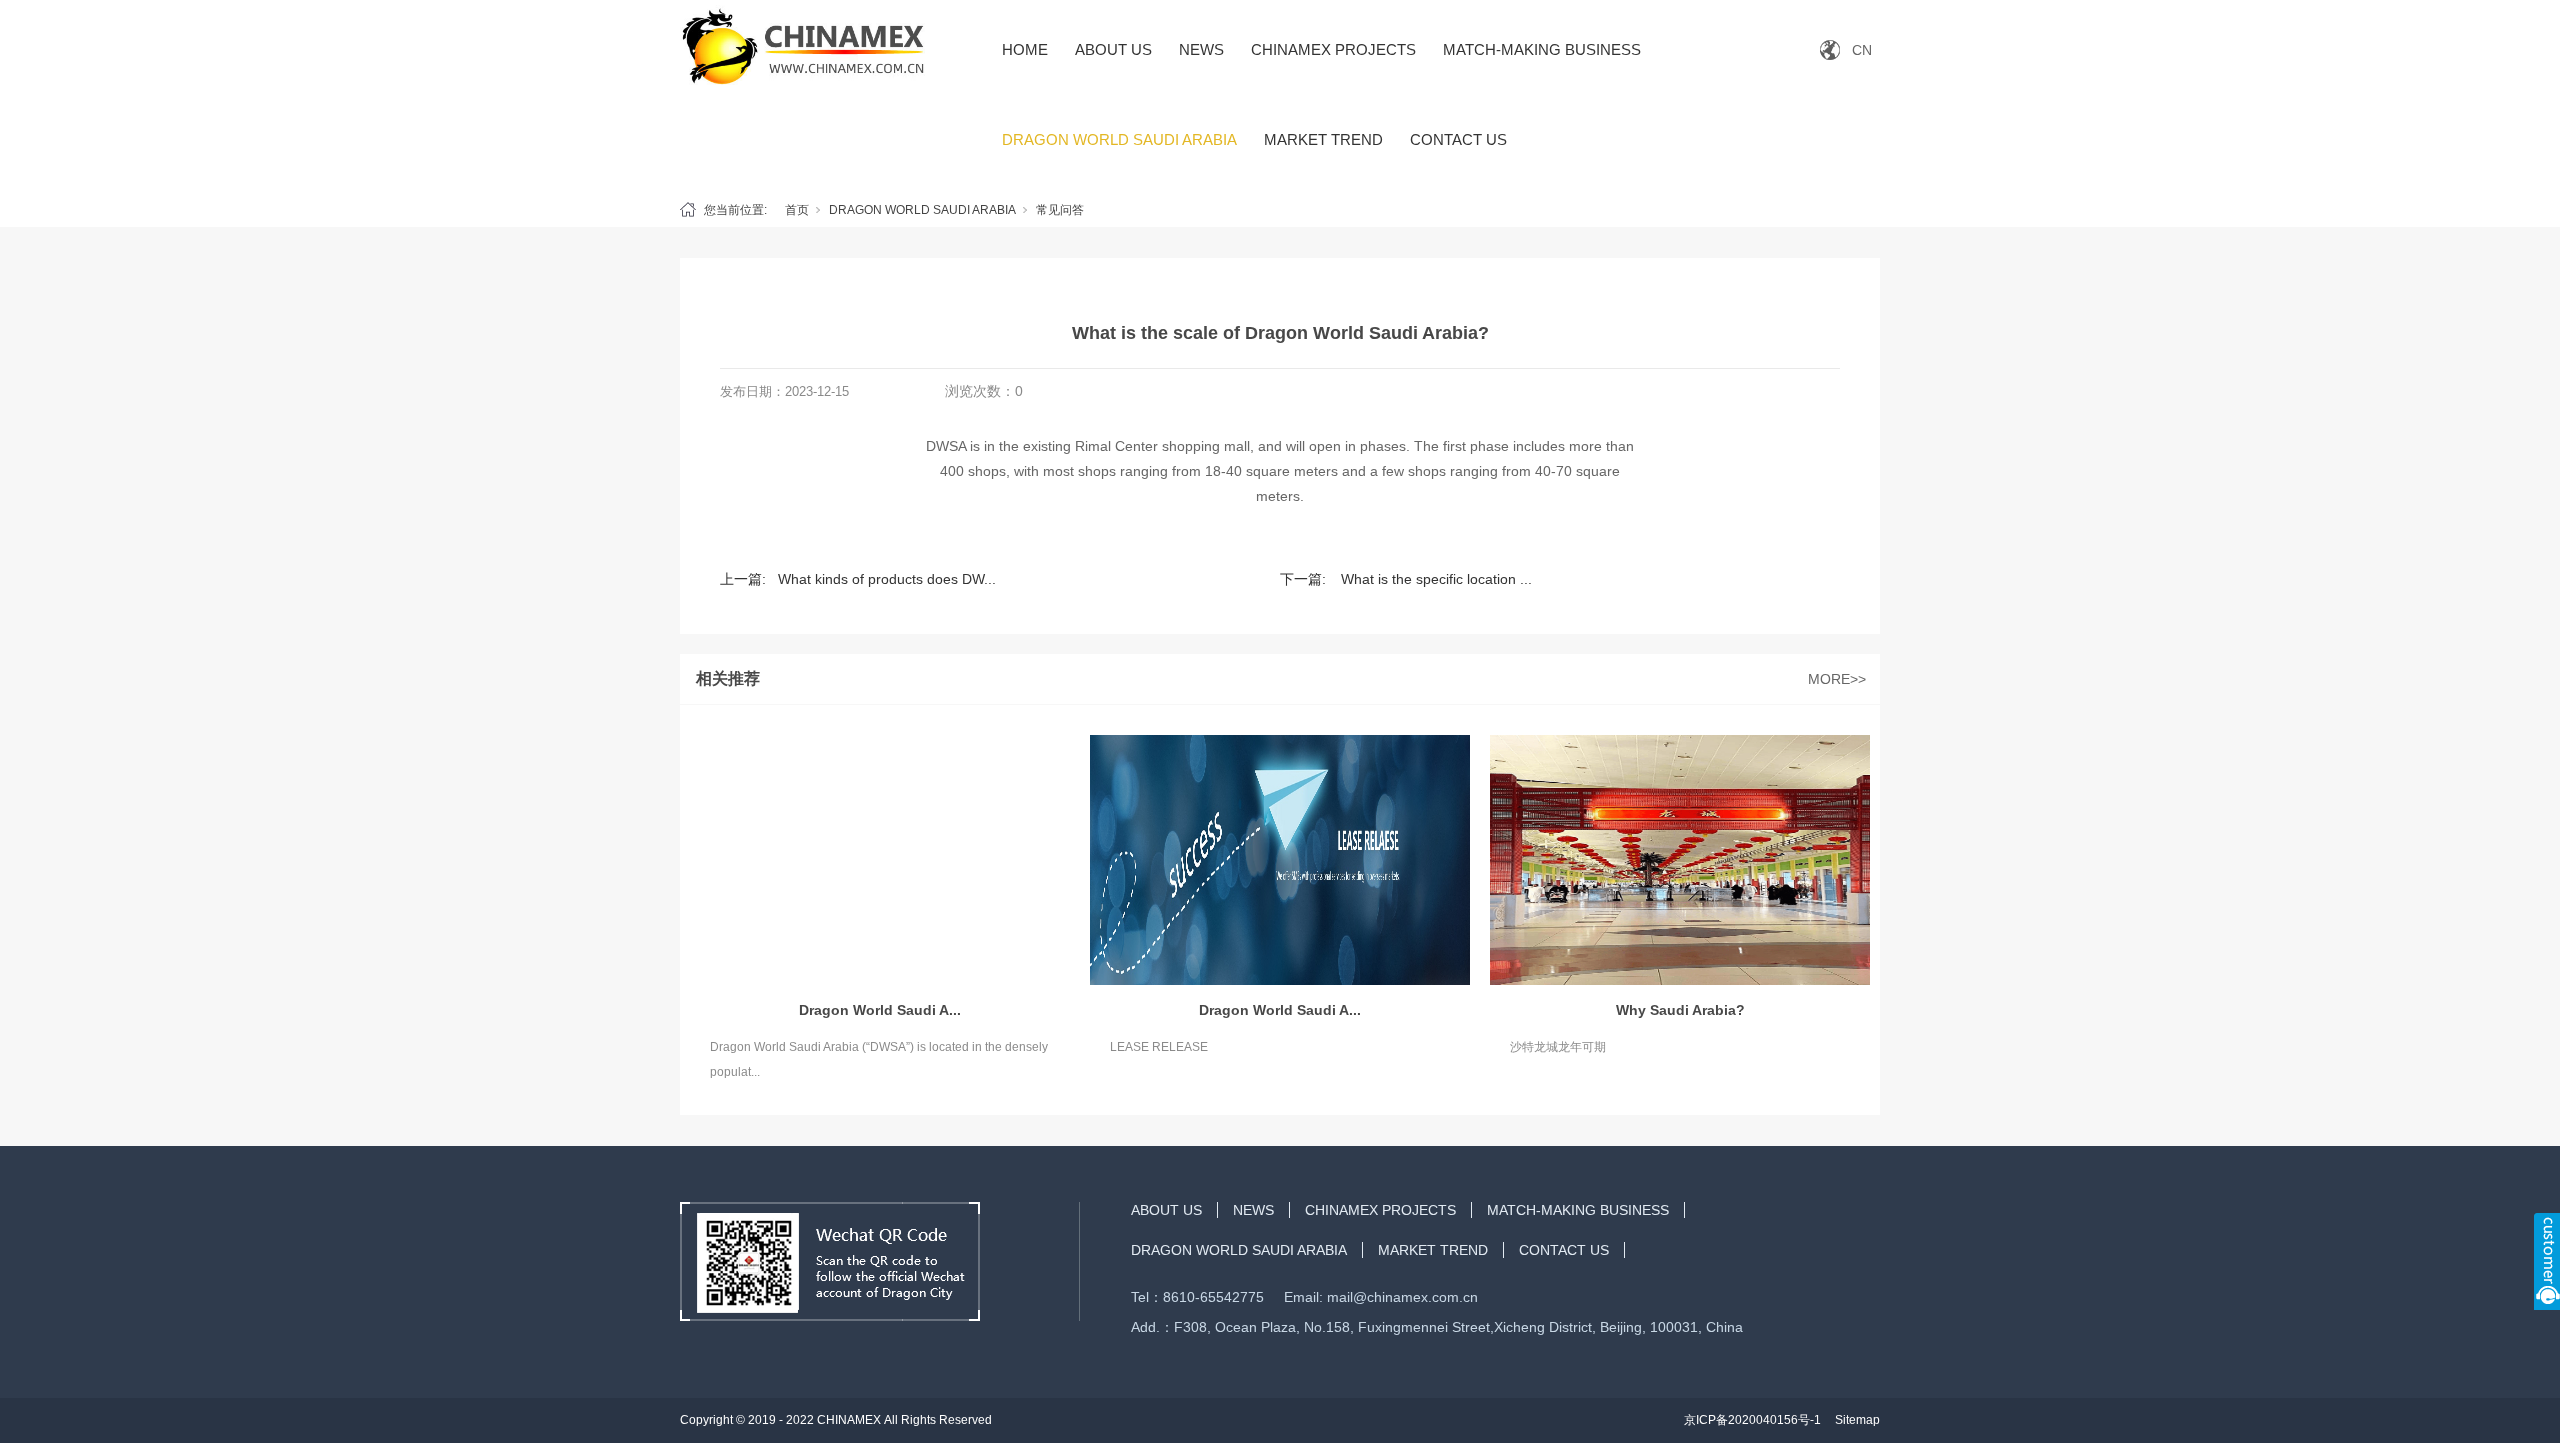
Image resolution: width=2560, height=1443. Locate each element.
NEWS (1201, 49)
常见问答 (1060, 210)
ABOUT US (1113, 49)
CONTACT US (1458, 139)
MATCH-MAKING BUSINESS (1542, 49)
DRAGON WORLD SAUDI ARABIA (1119, 139)
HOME (1025, 49)
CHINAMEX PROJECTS (1333, 49)
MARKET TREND (1323, 139)
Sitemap (1857, 1420)
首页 (797, 210)
